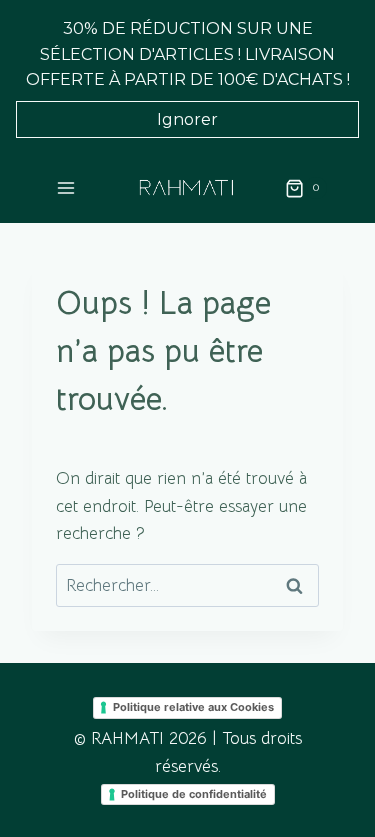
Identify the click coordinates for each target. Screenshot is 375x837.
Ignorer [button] (187, 119)
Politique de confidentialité (194, 794)
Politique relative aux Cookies (193, 707)
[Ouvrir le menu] (66, 188)
